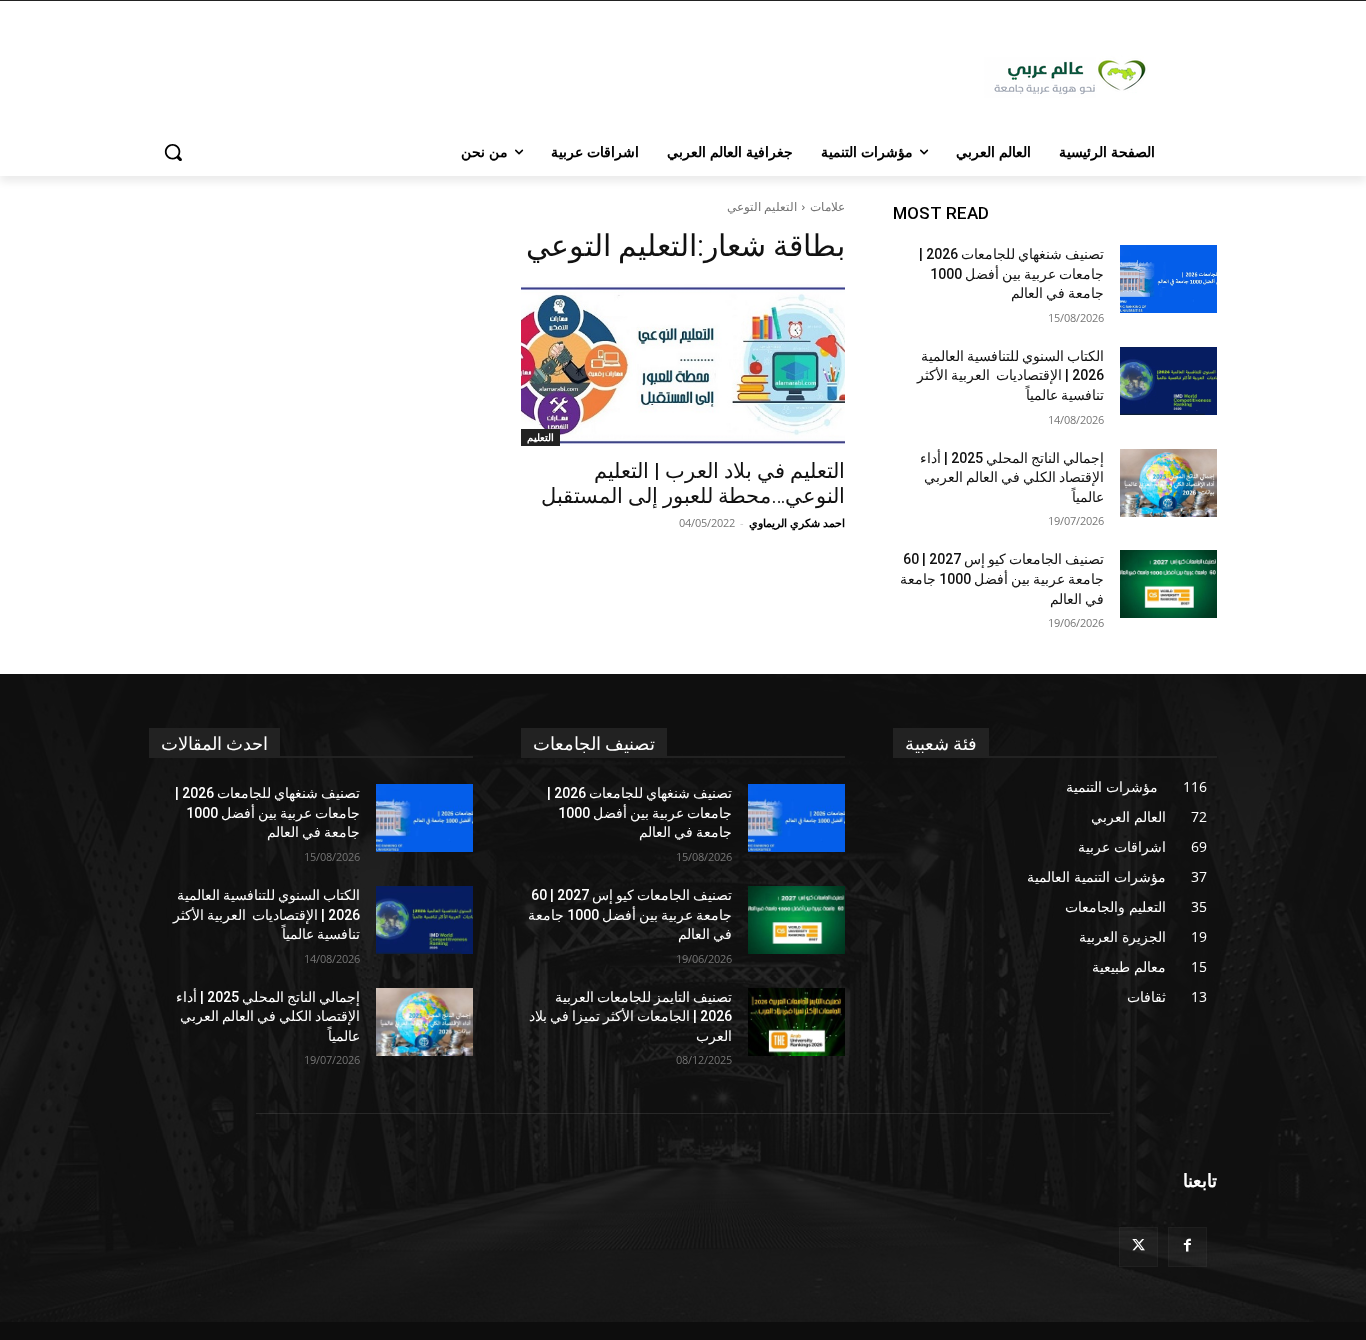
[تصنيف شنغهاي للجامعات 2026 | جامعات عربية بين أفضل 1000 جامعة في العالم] (1168, 279)
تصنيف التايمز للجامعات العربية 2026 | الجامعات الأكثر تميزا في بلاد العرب (630, 1016)
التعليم (540, 437)
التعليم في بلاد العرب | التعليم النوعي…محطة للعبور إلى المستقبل (693, 483)
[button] (173, 152)
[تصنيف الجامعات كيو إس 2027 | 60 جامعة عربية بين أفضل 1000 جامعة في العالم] (1168, 584)
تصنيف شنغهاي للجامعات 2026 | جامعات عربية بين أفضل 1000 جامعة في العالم (1011, 273)
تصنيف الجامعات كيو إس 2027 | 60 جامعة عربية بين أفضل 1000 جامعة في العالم (1002, 578)
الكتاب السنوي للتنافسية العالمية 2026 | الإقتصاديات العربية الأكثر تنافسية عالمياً (1010, 375)
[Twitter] (1138, 1246)
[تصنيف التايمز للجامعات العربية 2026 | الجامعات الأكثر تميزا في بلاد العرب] (796, 1022)
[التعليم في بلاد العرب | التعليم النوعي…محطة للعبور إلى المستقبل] (683, 365)
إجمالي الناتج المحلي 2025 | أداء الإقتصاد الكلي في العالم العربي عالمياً (1012, 477)
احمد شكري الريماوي (797, 522)
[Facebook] (1187, 1246)
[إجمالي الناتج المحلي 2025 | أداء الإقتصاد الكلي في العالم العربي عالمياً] (1168, 483)
